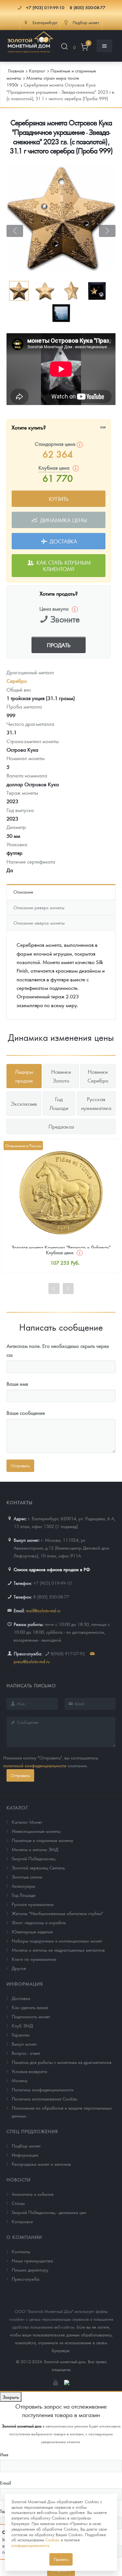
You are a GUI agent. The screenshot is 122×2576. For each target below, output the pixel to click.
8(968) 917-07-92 (68, 1653)
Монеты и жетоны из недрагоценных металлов (58, 1950)
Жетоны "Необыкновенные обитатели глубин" (57, 1913)
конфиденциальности (30, 2545)
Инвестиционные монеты (36, 1831)
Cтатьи (18, 2203)
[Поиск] (64, 47)
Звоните (65, 619)
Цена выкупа (54, 609)
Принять (61, 2559)
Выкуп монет (24, 2044)
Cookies (52, 2540)
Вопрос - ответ (26, 2053)
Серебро (17, 681)
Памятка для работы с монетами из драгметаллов (62, 2062)
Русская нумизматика (33, 1904)
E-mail (6, 2483)
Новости (19, 2179)
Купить (59, 499)
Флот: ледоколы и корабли (39, 1922)
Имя (4, 2454)
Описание (23, 892)
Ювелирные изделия (32, 1931)
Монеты (20, 2080)
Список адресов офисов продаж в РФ (52, 1569)
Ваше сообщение (26, 1413)
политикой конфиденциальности (35, 1765)
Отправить (20, 1775)
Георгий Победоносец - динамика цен (49, 2212)
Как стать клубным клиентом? (63, 566)
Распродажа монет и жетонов (41, 2164)
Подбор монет (26, 2146)
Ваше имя (17, 1384)
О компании (24, 2237)
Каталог (17, 1807)
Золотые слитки (27, 1877)
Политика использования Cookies (45, 2099)
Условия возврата (29, 2071)
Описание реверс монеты (39, 907)
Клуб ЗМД (22, 2025)
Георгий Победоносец (34, 1858)
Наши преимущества (32, 2260)
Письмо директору (30, 2270)
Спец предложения (32, 2131)
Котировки (22, 2221)
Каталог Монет (27, 1822)
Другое (19, 1968)
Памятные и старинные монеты (42, 1840)
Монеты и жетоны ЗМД (35, 1849)
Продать (59, 645)
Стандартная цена (56, 444)
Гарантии (21, 2035)
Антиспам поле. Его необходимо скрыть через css (58, 1350)
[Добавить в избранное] (103, 427)
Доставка (63, 541)
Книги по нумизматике (34, 1959)
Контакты (21, 2251)
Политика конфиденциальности (43, 2089)
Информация (25, 1984)
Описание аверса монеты (39, 923)
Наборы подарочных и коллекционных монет (57, 1941)
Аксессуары (23, 1886)
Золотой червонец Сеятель (38, 1867)
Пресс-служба (26, 2279)
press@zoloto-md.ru (32, 1661)
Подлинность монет (31, 2016)
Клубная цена (60, 1252)
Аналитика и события (33, 2194)
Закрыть (11, 2397)
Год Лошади (24, 1895)
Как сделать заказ (30, 2007)
